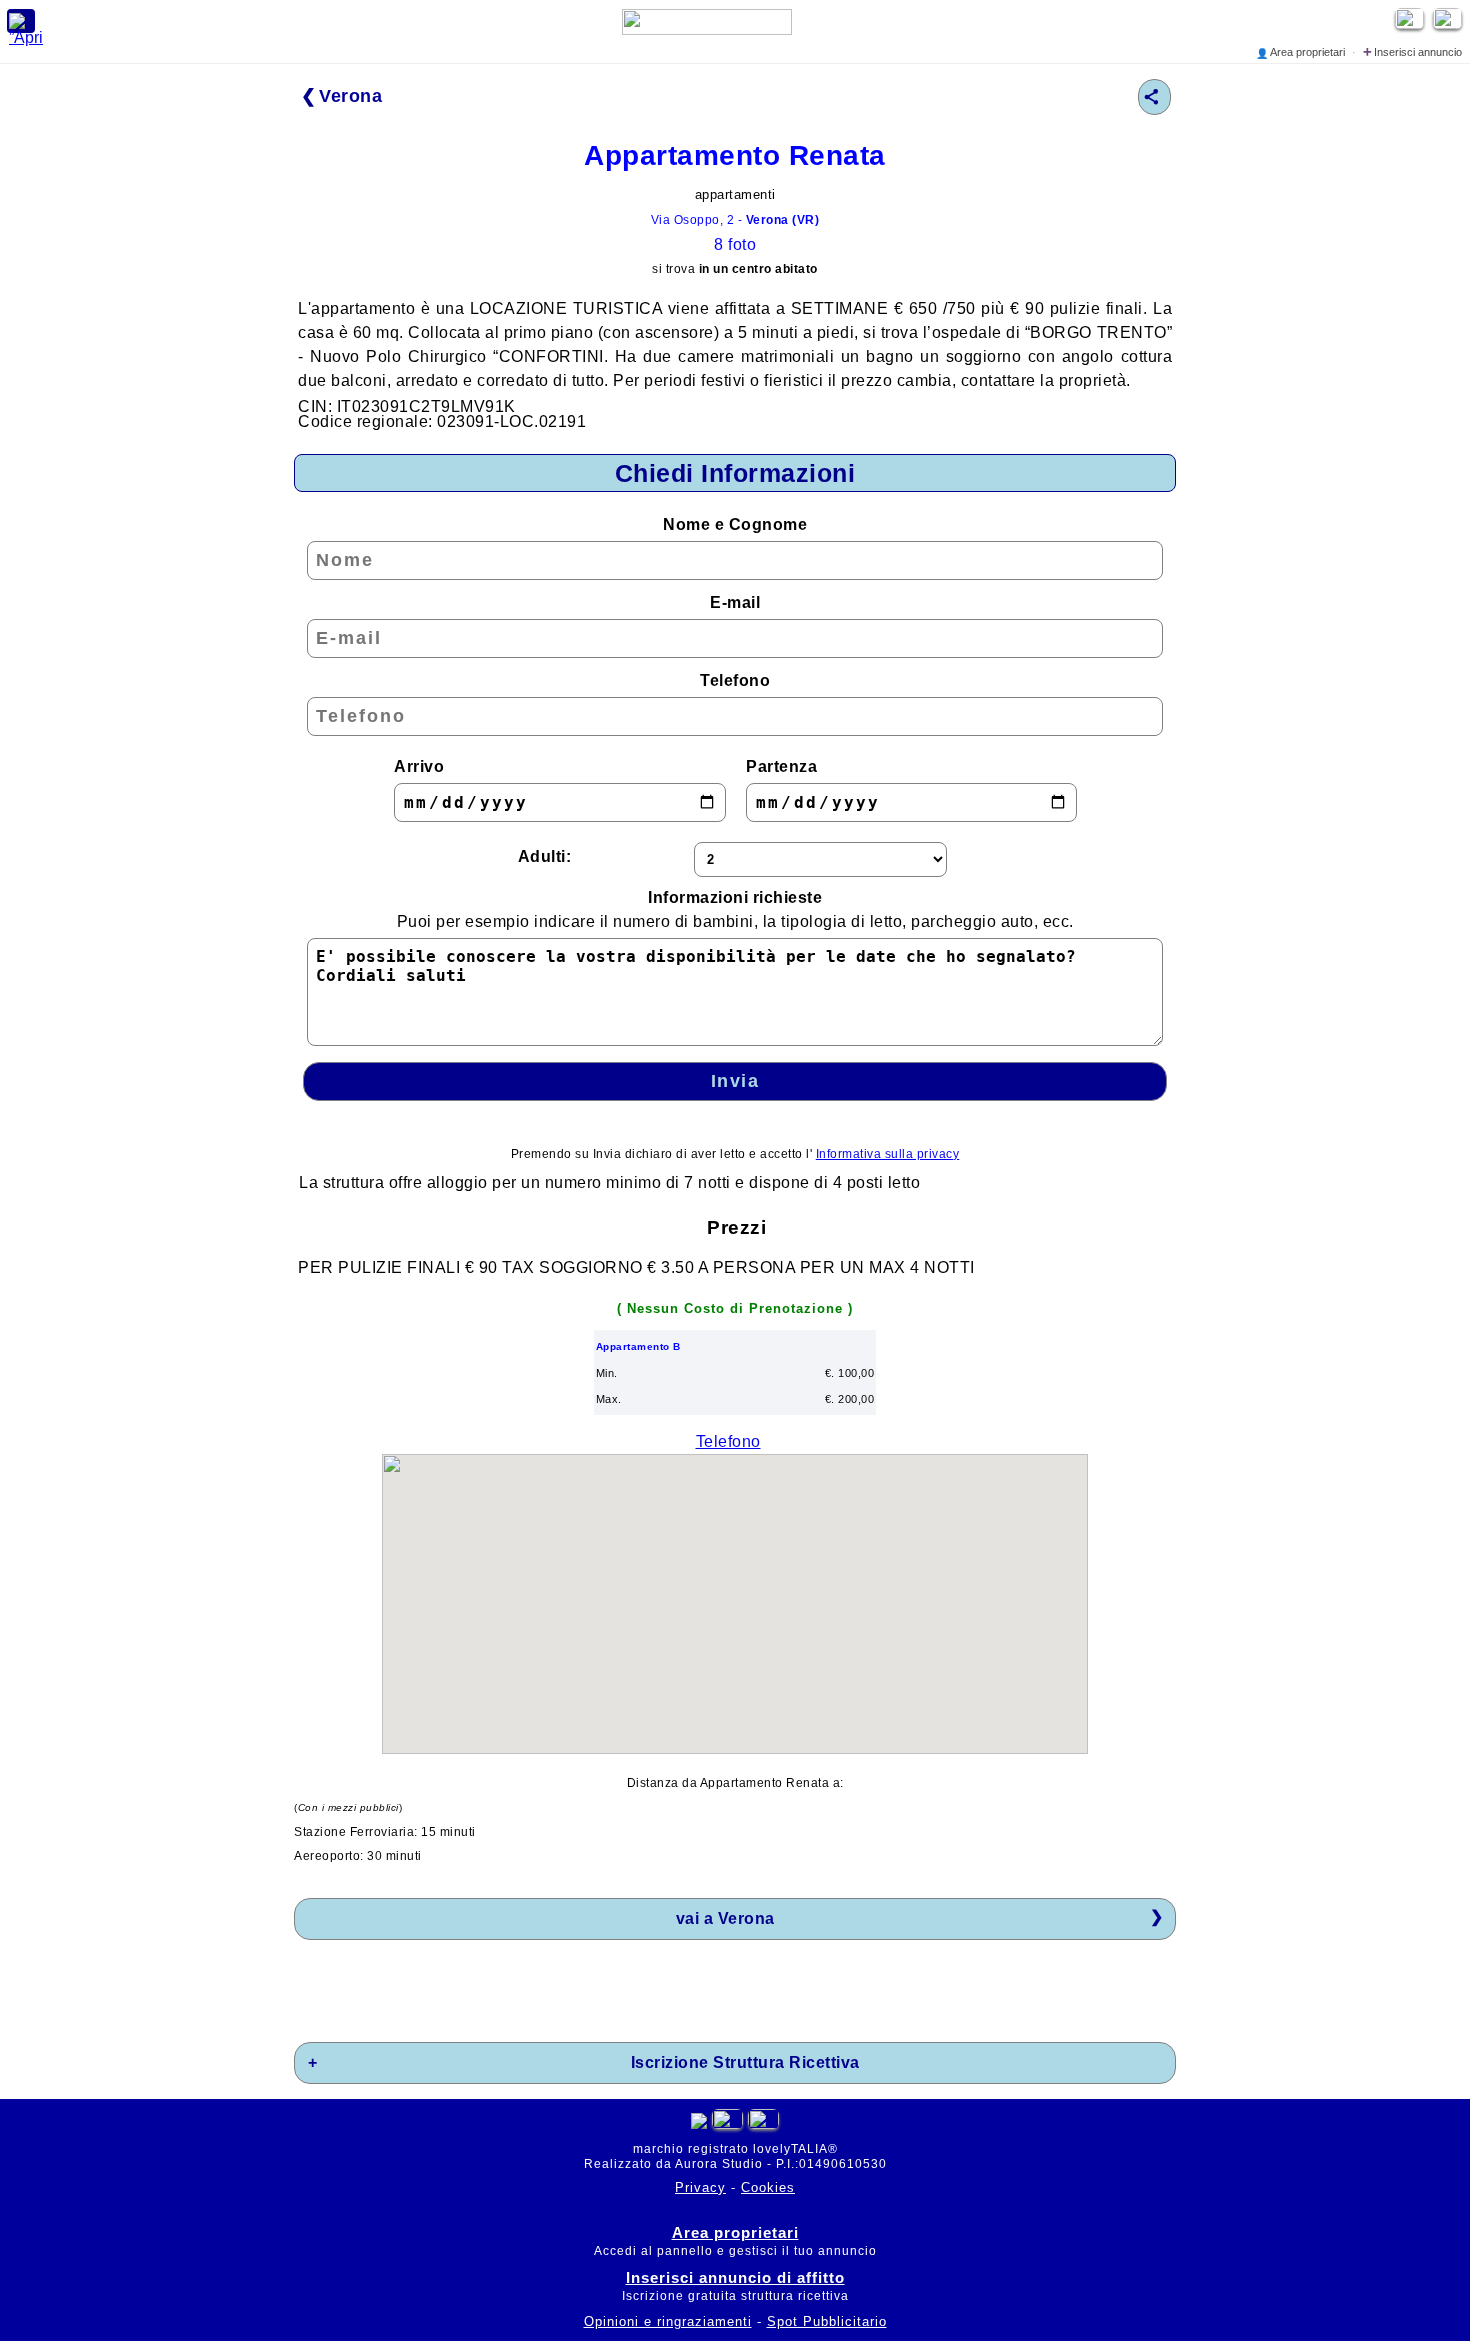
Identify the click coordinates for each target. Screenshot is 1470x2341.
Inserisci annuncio (1412, 52)
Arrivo (419, 766)
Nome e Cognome (735, 524)
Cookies (768, 2187)
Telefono (735, 680)
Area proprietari (1302, 52)
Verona (350, 96)
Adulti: (545, 856)
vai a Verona (725, 1918)
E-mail (735, 602)
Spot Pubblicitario (827, 2321)
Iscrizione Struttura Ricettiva (745, 2062)
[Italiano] (727, 2123)
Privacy (700, 2187)
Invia (735, 1081)
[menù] (21, 21)
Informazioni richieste (735, 909)
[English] (1450, 23)
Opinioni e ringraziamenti (668, 2321)
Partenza (781, 766)
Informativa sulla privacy (888, 1154)
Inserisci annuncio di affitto (735, 2277)
